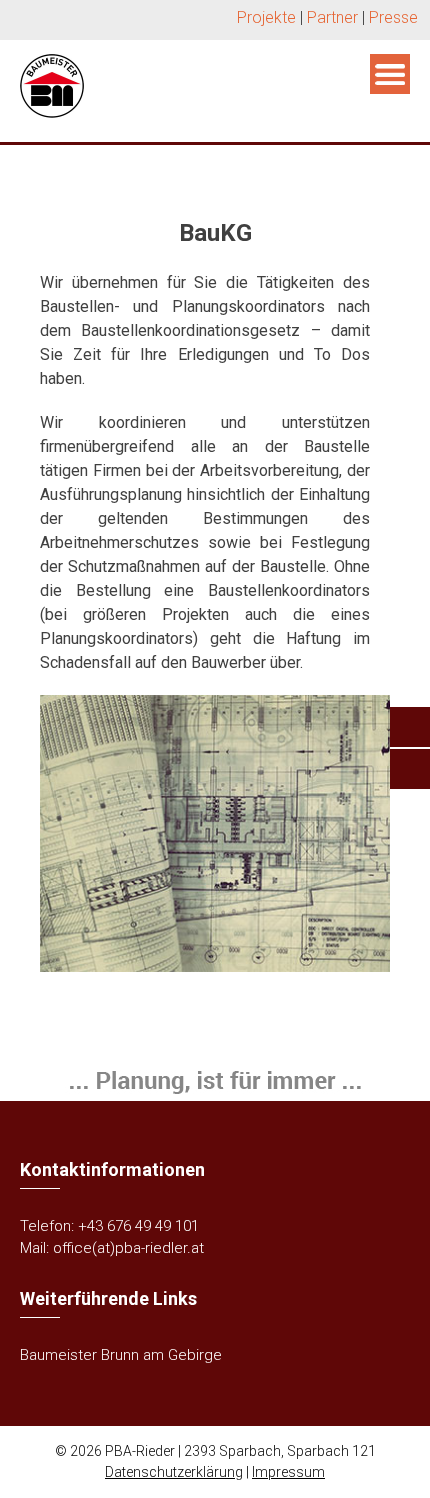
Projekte (266, 17)
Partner (332, 17)
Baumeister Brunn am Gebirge (121, 1355)
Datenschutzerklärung (174, 1472)
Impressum (288, 1472)
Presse (393, 17)
